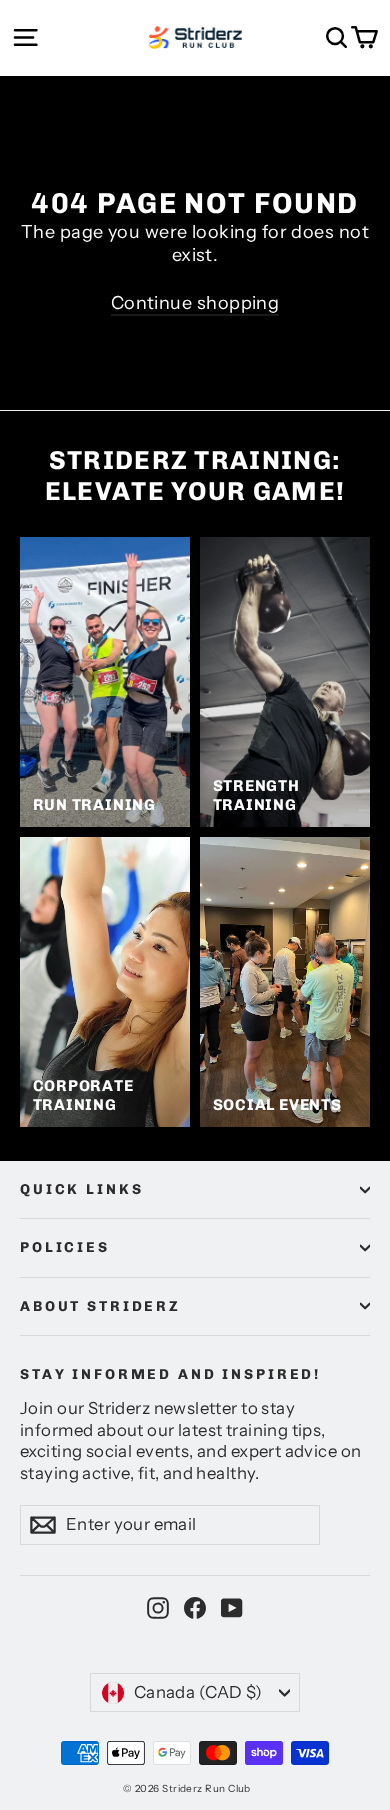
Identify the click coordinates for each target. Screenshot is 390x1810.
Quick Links (81, 1189)
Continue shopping (195, 303)
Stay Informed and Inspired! (170, 1374)
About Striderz (100, 1306)
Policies (65, 1247)
